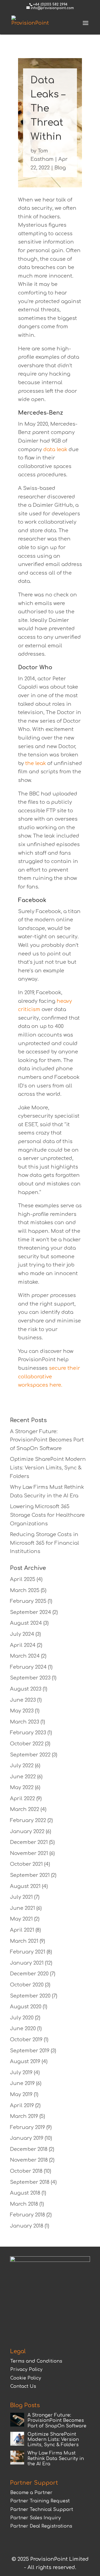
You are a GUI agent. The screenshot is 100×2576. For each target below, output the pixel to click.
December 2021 (29, 1842)
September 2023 (30, 1678)
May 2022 (22, 1787)
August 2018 (25, 2193)
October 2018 (26, 2171)
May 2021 (21, 1919)
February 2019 (27, 2127)
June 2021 (22, 1908)
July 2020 (22, 2018)
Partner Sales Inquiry (36, 2518)
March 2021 (24, 1941)
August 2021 (25, 1886)
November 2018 (29, 2160)
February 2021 (28, 1952)
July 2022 (22, 1766)
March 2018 (24, 2204)
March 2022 (25, 1809)
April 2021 (22, 1930)
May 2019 (21, 2094)
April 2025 (23, 1579)
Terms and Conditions (36, 2361)
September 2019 (30, 2051)
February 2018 (27, 2215)
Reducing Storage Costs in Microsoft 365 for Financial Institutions (45, 1543)
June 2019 (22, 2083)
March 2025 (25, 1590)
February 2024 (28, 1667)
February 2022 (28, 1820)
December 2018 (29, 2149)
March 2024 (25, 1656)
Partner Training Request (40, 2501)
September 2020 (30, 1996)
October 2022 (27, 1744)
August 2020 (26, 2007)
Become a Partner (31, 2493)
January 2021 (27, 1963)
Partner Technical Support (42, 2510)
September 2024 (31, 1612)
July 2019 (21, 2073)
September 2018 (30, 2182)
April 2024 (23, 1645)
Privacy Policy (26, 2370)
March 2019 (24, 2116)
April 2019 (22, 2105)
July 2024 (22, 1634)
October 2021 (26, 1864)
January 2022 (27, 1831)
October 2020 (27, 1985)
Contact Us (23, 2386)
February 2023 (28, 1733)
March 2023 (25, 1722)
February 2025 (28, 1601)
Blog (60, 168)
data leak (55, 449)
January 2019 (27, 2138)
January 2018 (27, 2226)
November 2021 (29, 1853)
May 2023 (22, 1711)
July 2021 (21, 1897)
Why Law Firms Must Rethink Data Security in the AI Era (56, 2458)
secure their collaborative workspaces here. (49, 1377)
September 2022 (30, 1755)
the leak (36, 763)
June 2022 (23, 1777)
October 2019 (26, 2040)
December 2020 (29, 1974)
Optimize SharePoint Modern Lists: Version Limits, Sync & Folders (48, 1468)
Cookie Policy (26, 2378)
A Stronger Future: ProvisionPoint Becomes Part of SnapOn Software (47, 1440)
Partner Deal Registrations (41, 2526)
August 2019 (25, 2061)
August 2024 (26, 1623)
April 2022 (22, 1799)
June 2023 (23, 1700)
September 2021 (30, 1875)
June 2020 (23, 2029)
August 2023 (26, 1689)
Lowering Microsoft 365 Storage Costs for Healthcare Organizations (47, 1515)
